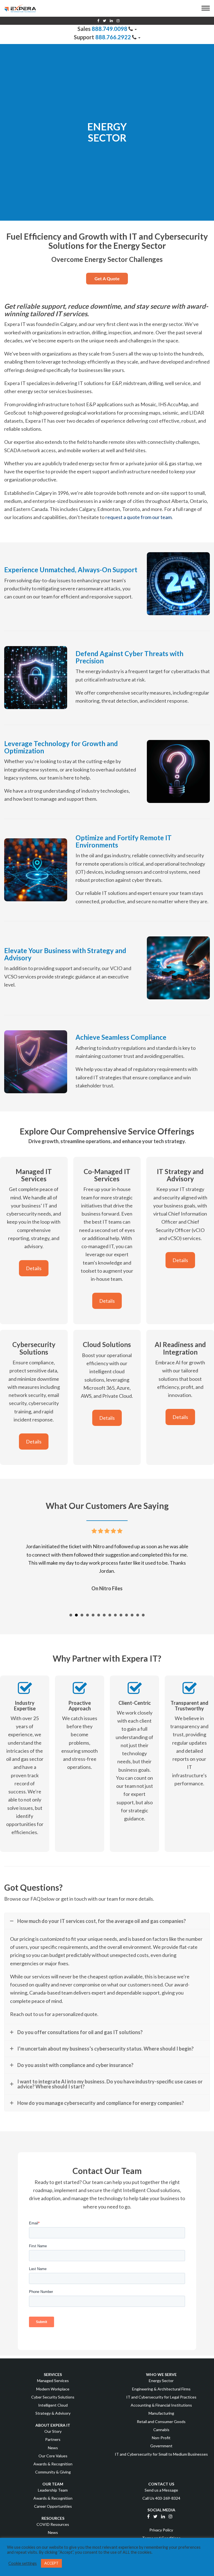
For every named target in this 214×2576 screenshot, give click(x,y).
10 (121, 1615)
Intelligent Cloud (53, 2405)
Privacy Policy (161, 2530)
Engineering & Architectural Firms (161, 2389)
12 (132, 1615)
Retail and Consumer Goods (161, 2421)
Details (34, 1268)
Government (161, 2446)
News (53, 2447)
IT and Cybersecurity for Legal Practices (161, 2397)
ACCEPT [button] (51, 2563)
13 (138, 1615)
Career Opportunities (53, 2506)
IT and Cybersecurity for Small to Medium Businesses (161, 2454)
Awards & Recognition (53, 2464)
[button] (206, 9)
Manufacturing (161, 2413)
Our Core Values (53, 2456)
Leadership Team (53, 2490)
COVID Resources (53, 2524)
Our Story (53, 2431)
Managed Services (53, 2381)
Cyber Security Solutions (53, 2397)
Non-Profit (161, 2438)
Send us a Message (161, 2490)
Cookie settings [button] (23, 2563)
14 (143, 1615)
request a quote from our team (138, 517)
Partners (53, 2439)
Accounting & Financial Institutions (161, 2405)
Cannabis (161, 2430)
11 (127, 1615)
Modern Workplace (53, 2389)
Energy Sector (161, 2381)
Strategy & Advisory (53, 2413)
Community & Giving (53, 2472)
